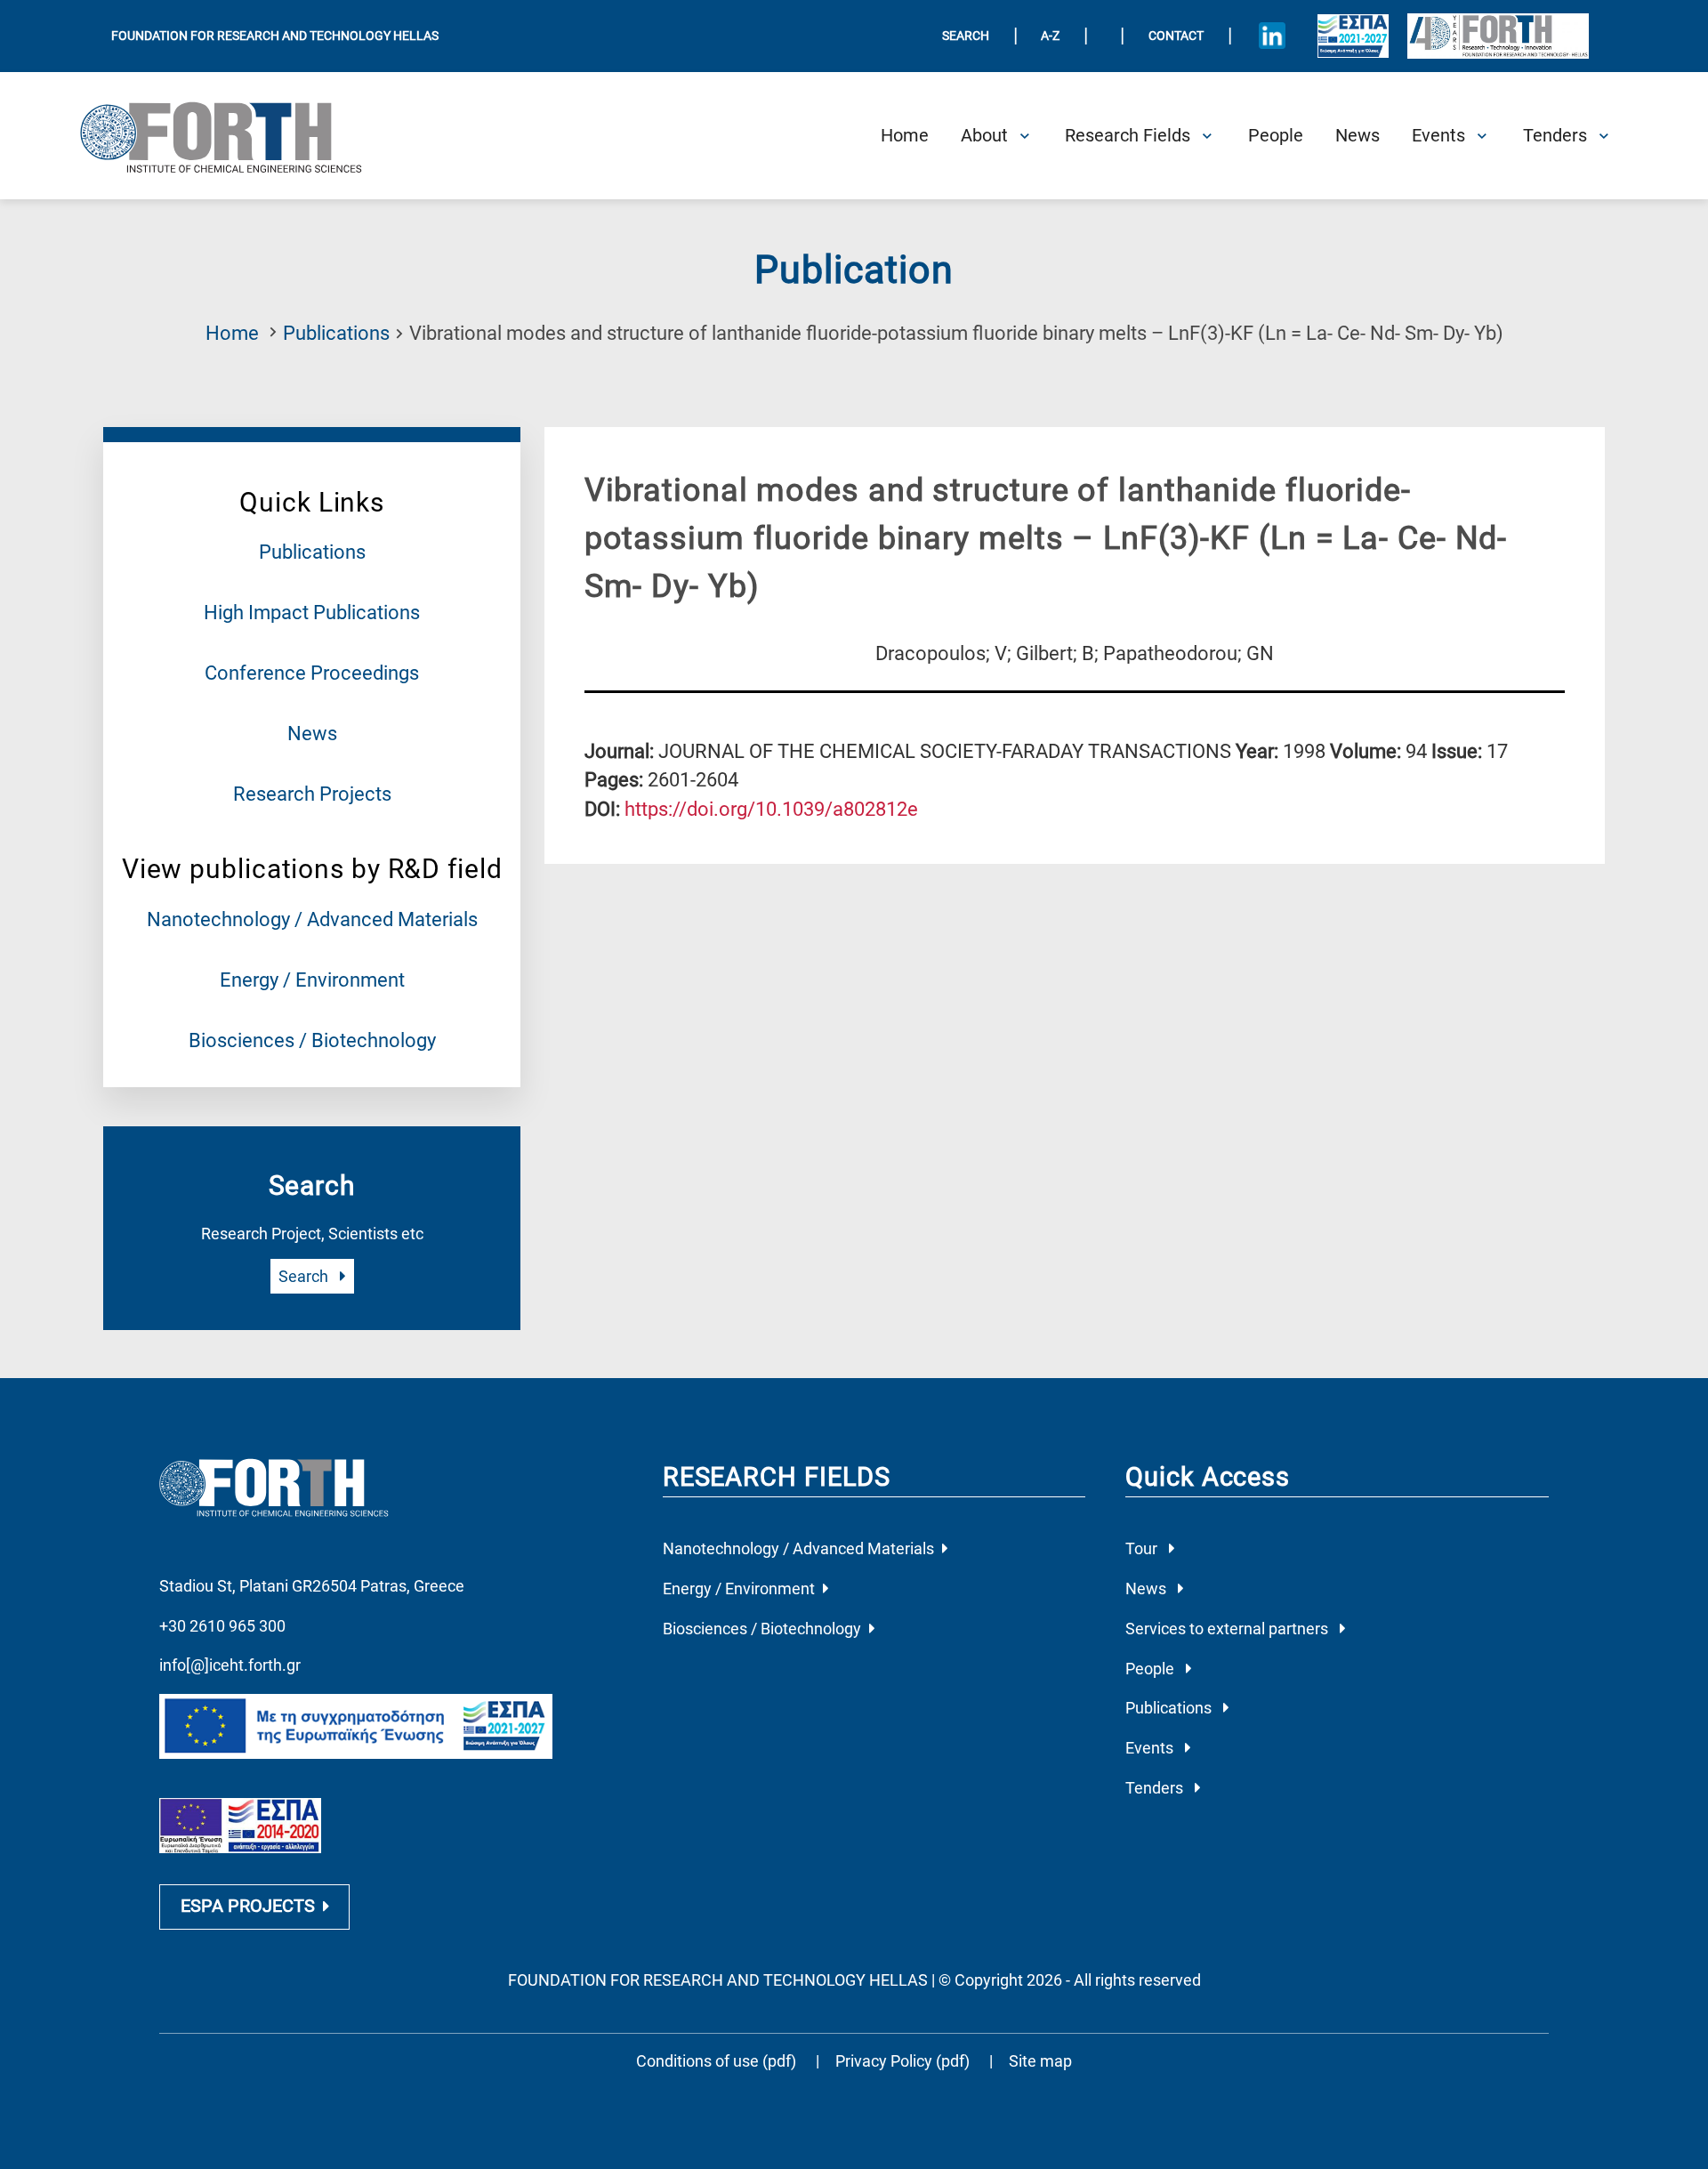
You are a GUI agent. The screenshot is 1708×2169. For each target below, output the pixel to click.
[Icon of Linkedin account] (1272, 36)
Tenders (1156, 1788)
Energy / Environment (312, 980)
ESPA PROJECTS (248, 1906)
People (1152, 1669)
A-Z (1050, 36)
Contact (1176, 36)
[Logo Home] (235, 136)
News (312, 734)
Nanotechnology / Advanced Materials (312, 919)
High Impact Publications (312, 613)
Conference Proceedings (312, 673)
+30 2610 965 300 (222, 1626)
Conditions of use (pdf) (716, 2061)
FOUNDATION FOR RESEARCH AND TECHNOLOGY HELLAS (275, 36)
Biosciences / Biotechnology (312, 1040)
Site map (1040, 2061)
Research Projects (312, 794)
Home (232, 333)
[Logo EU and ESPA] (1353, 36)
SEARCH (966, 36)
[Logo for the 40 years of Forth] (1498, 36)
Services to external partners (1229, 1629)
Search (305, 1276)
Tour (1143, 1548)
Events (1151, 1748)
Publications (336, 333)
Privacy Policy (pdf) (904, 2061)
